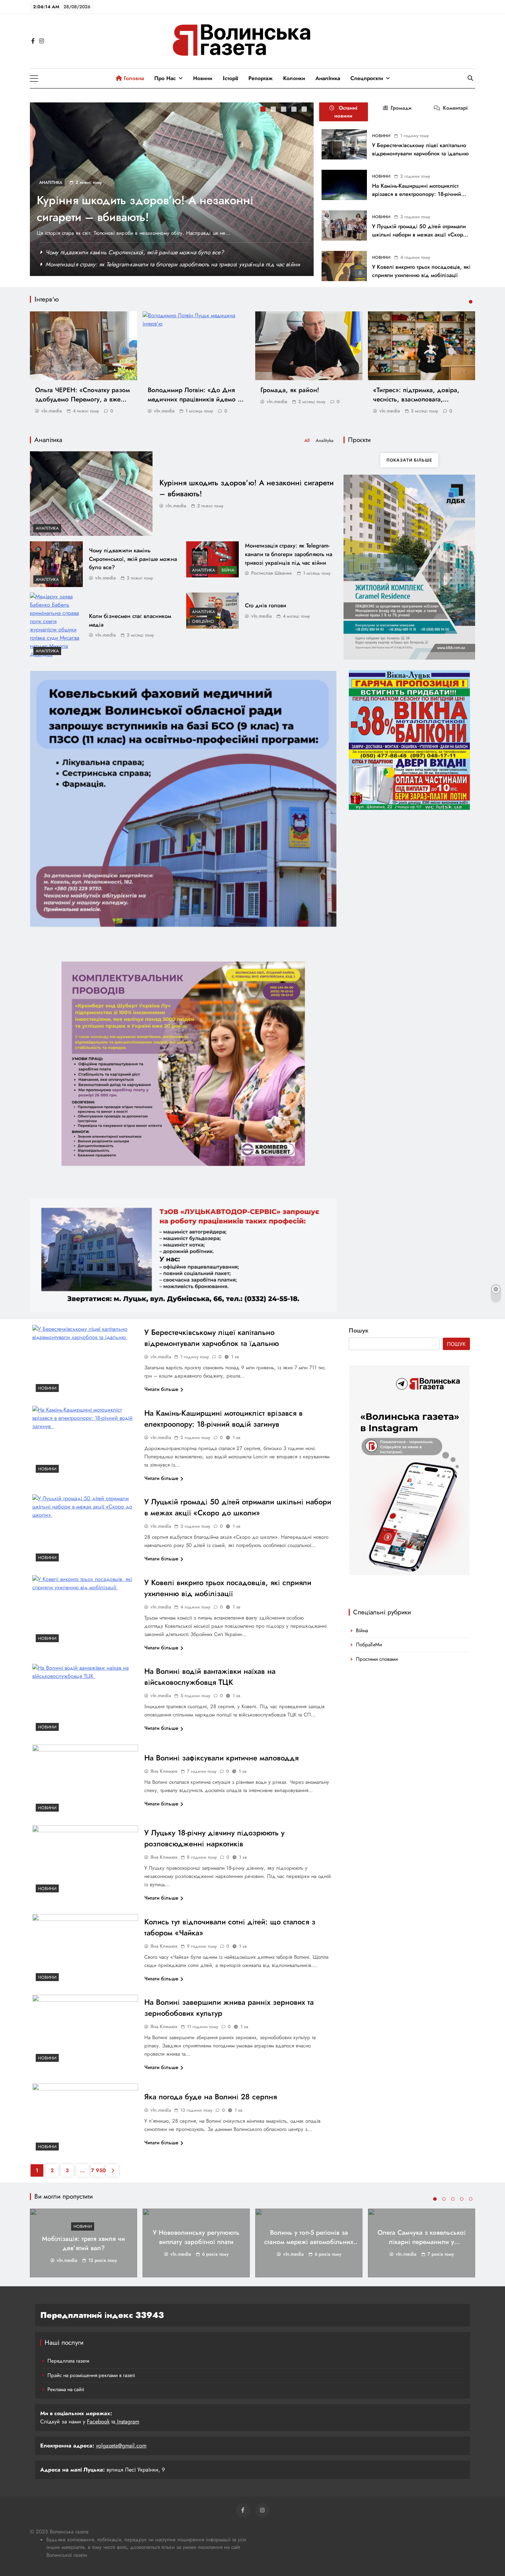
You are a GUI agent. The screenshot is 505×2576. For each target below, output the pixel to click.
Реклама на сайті (66, 2389)
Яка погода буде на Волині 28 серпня (211, 2097)
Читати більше (161, 1389)
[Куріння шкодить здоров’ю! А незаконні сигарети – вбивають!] (91, 493)
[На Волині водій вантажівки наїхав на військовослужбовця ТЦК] (85, 1699)
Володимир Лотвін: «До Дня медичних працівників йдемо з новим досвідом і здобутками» (194, 399)
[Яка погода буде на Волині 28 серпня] (85, 2119)
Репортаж (261, 78)
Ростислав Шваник (272, 573)
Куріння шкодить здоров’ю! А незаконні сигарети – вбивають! (145, 209)
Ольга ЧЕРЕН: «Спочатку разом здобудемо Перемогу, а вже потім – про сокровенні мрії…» (82, 399)
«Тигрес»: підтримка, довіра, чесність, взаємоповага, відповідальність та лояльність (419, 399)
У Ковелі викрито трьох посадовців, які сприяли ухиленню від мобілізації (421, 271)
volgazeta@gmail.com (121, 2446)
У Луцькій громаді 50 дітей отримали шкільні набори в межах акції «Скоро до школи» (419, 235)
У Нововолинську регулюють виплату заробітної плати (196, 2237)
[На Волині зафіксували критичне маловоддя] (85, 1780)
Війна (228, 570)
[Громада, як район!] (309, 346)
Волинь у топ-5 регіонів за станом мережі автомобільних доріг (309, 2242)
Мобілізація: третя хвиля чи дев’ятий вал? (83, 2243)
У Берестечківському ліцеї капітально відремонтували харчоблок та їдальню (421, 149)
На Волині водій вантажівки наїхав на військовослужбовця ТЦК (210, 1677)
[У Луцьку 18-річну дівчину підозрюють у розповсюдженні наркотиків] (85, 1861)
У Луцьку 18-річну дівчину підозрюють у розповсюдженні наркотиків (214, 1838)
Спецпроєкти (367, 78)
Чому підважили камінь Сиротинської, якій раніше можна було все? (135, 252)
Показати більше (409, 460)
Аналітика (328, 78)
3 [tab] (284, 110)
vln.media (52, 411)
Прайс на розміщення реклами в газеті (91, 2375)
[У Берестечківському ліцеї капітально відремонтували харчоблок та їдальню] (344, 144)
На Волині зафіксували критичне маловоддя (221, 1758)
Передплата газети (68, 2361)
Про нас (165, 78)
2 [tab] (274, 110)
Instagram (127, 2422)
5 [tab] (305, 110)
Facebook (98, 2422)
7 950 (97, 2170)
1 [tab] (264, 110)
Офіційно (203, 621)
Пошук (359, 1330)
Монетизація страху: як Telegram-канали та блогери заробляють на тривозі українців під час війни (173, 264)
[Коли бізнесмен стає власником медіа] (56, 626)
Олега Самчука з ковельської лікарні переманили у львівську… (422, 2242)
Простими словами (377, 1659)
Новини (203, 78)
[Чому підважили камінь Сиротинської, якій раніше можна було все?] (56, 564)
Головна (133, 78)
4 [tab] (295, 110)
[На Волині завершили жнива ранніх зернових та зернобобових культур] (85, 2030)
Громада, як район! (290, 390)
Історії (230, 78)
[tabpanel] (172, 189)
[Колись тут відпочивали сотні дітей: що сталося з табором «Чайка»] (85, 1949)
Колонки (294, 78)
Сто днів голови (266, 605)
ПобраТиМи (369, 1645)
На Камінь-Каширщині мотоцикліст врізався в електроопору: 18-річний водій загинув (417, 194)
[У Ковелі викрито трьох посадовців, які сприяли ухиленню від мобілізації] (344, 266)
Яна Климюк (164, 1771)
